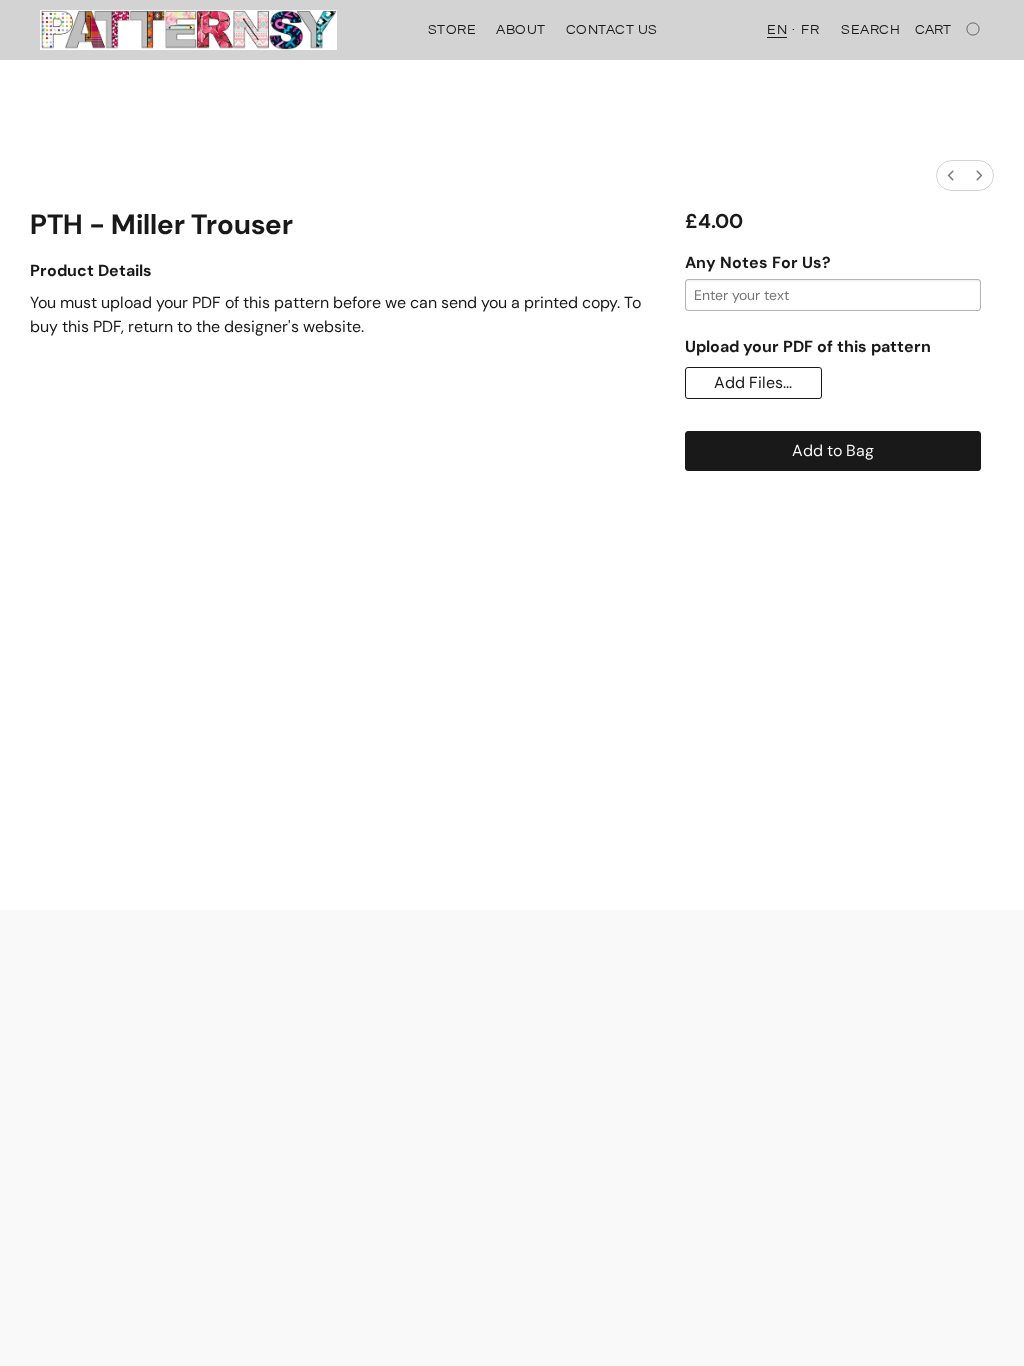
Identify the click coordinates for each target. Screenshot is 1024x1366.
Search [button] (870, 30)
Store (452, 30)
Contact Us (612, 30)
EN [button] (777, 30)
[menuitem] (951, 175)
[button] (188, 30)
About (521, 30)
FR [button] (810, 30)
